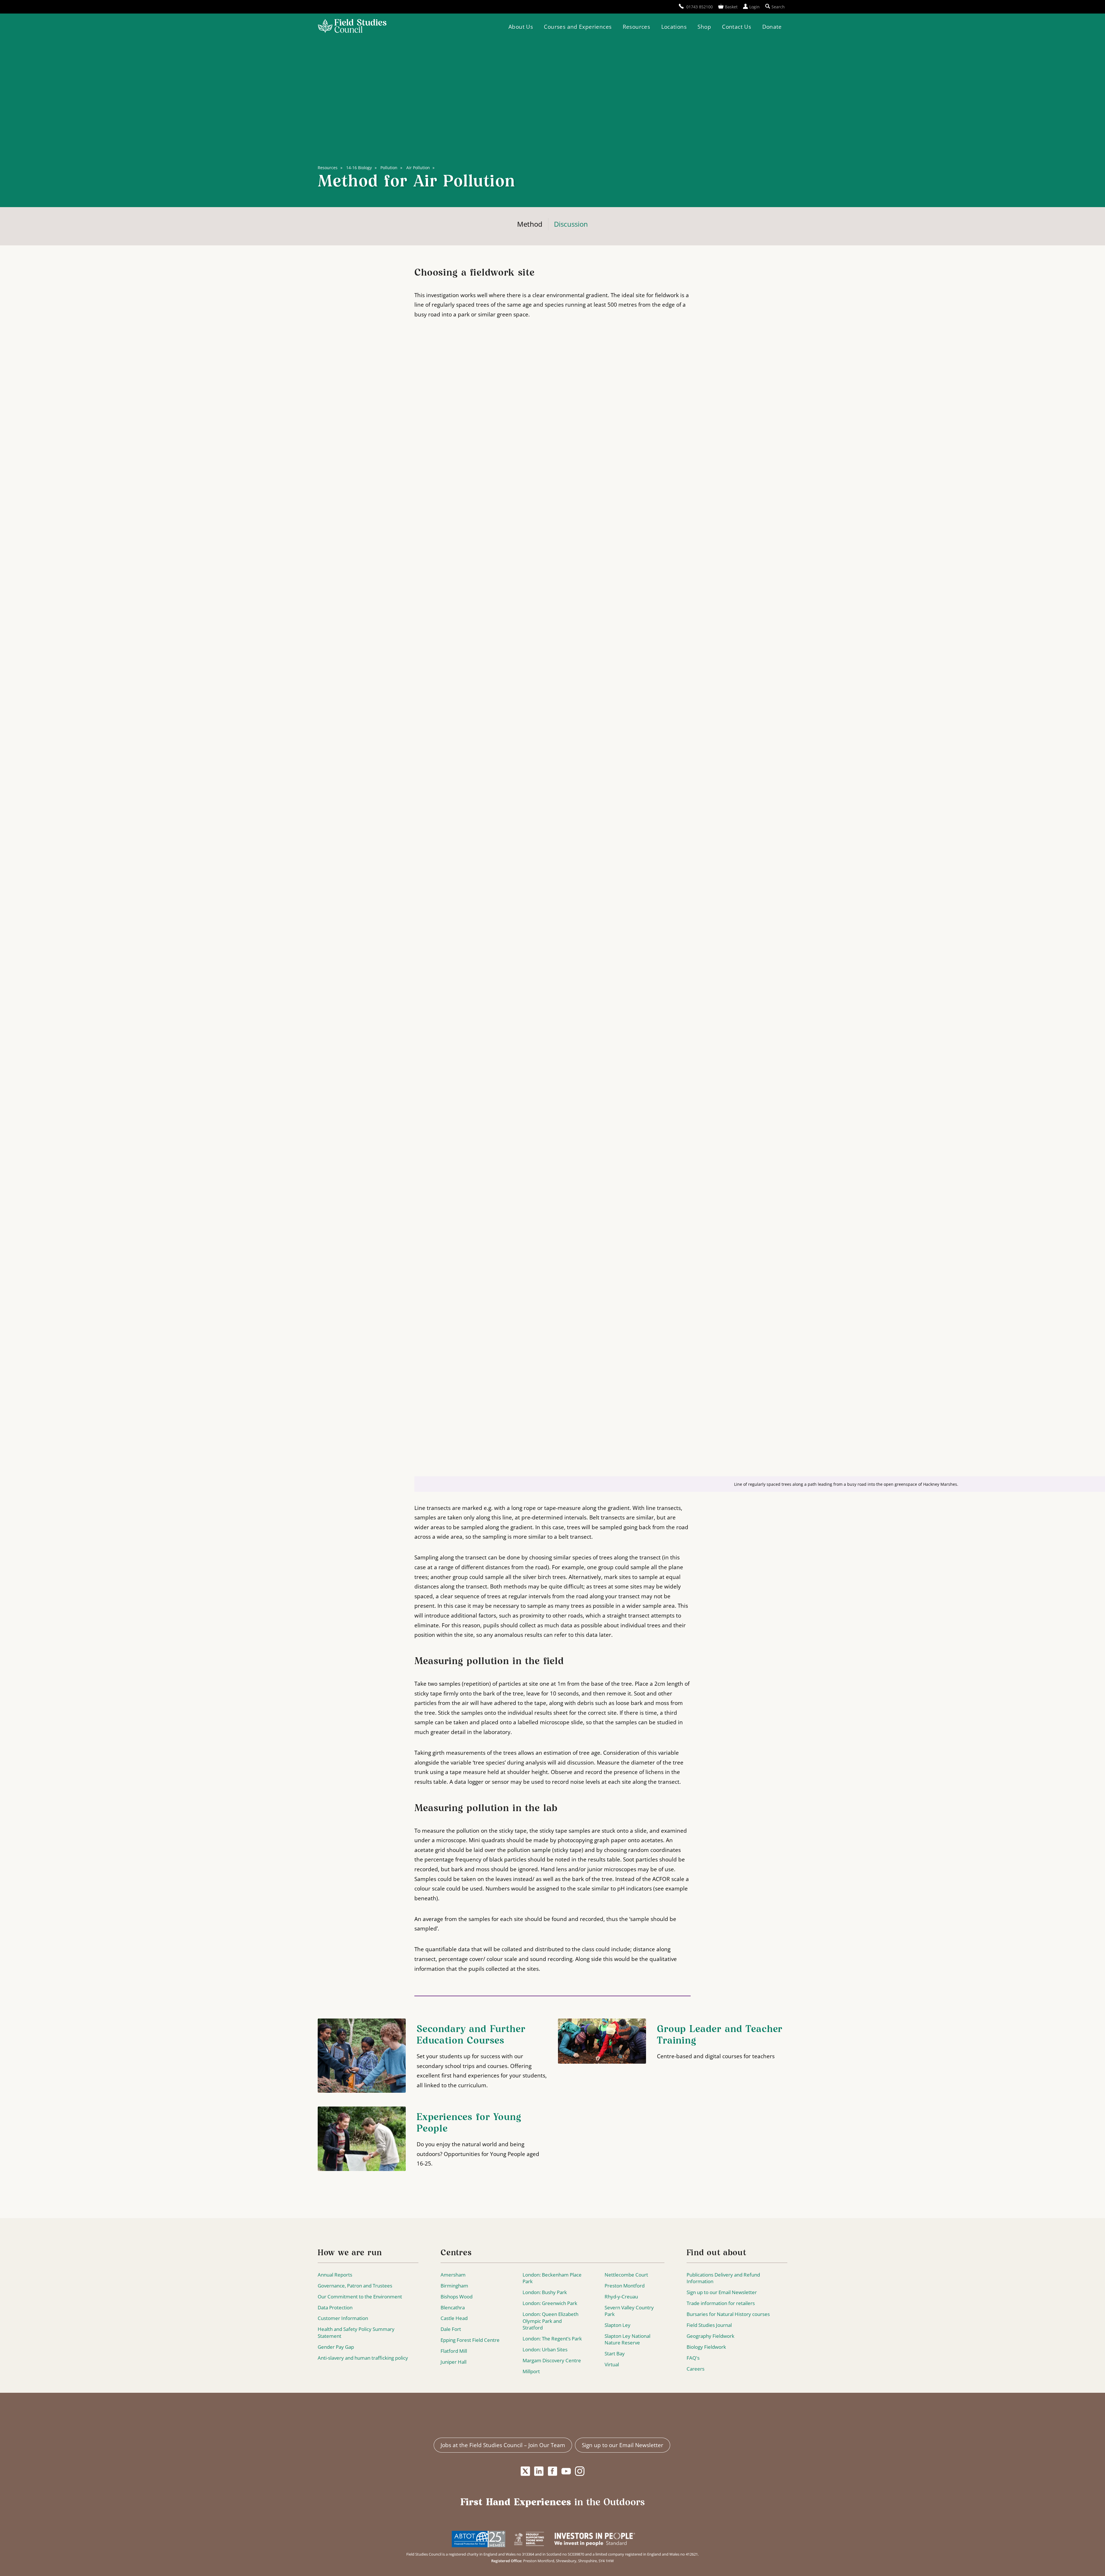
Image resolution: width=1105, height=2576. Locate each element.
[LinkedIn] (539, 2471)
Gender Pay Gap (336, 2347)
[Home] (352, 27)
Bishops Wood (457, 2297)
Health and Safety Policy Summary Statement (356, 2332)
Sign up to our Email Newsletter (722, 2292)
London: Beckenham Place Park (552, 2278)
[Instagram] (580, 2471)
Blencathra (453, 2307)
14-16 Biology (359, 168)
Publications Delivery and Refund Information (723, 2278)
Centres (456, 2253)
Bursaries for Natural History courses (728, 2314)
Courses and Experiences (578, 27)
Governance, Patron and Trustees (355, 2286)
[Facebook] (552, 2471)
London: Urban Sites (545, 2349)
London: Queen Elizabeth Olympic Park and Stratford (550, 2321)
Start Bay (615, 2353)
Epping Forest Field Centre (470, 2340)
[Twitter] (525, 2471)
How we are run (350, 2253)
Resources (636, 27)
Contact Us (737, 27)
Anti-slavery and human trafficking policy (363, 2358)
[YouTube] (566, 2471)
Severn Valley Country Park (629, 2311)
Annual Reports (335, 2275)
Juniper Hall (454, 2362)
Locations (674, 27)
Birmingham (454, 2286)
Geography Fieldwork (710, 2336)
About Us (521, 27)
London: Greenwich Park (550, 2303)
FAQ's (693, 2358)
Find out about (717, 2253)
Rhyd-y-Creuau (621, 2297)
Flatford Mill (454, 2351)
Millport (531, 2371)
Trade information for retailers (721, 2303)
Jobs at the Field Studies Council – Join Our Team (503, 2445)
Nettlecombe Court (626, 2275)
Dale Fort (451, 2329)
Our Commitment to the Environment (360, 2297)
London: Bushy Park (545, 2292)
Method (530, 224)
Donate (772, 27)
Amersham (453, 2275)
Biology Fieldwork (706, 2347)
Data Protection (335, 2307)
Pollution (389, 168)
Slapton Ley (618, 2325)
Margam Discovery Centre (552, 2360)
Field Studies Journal (709, 2325)
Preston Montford (625, 2286)
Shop (704, 27)
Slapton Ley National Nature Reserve (627, 2339)
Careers (696, 2369)
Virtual (612, 2364)
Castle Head (454, 2318)
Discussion (571, 224)
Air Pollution (418, 168)
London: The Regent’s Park (552, 2339)
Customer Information (343, 2318)
